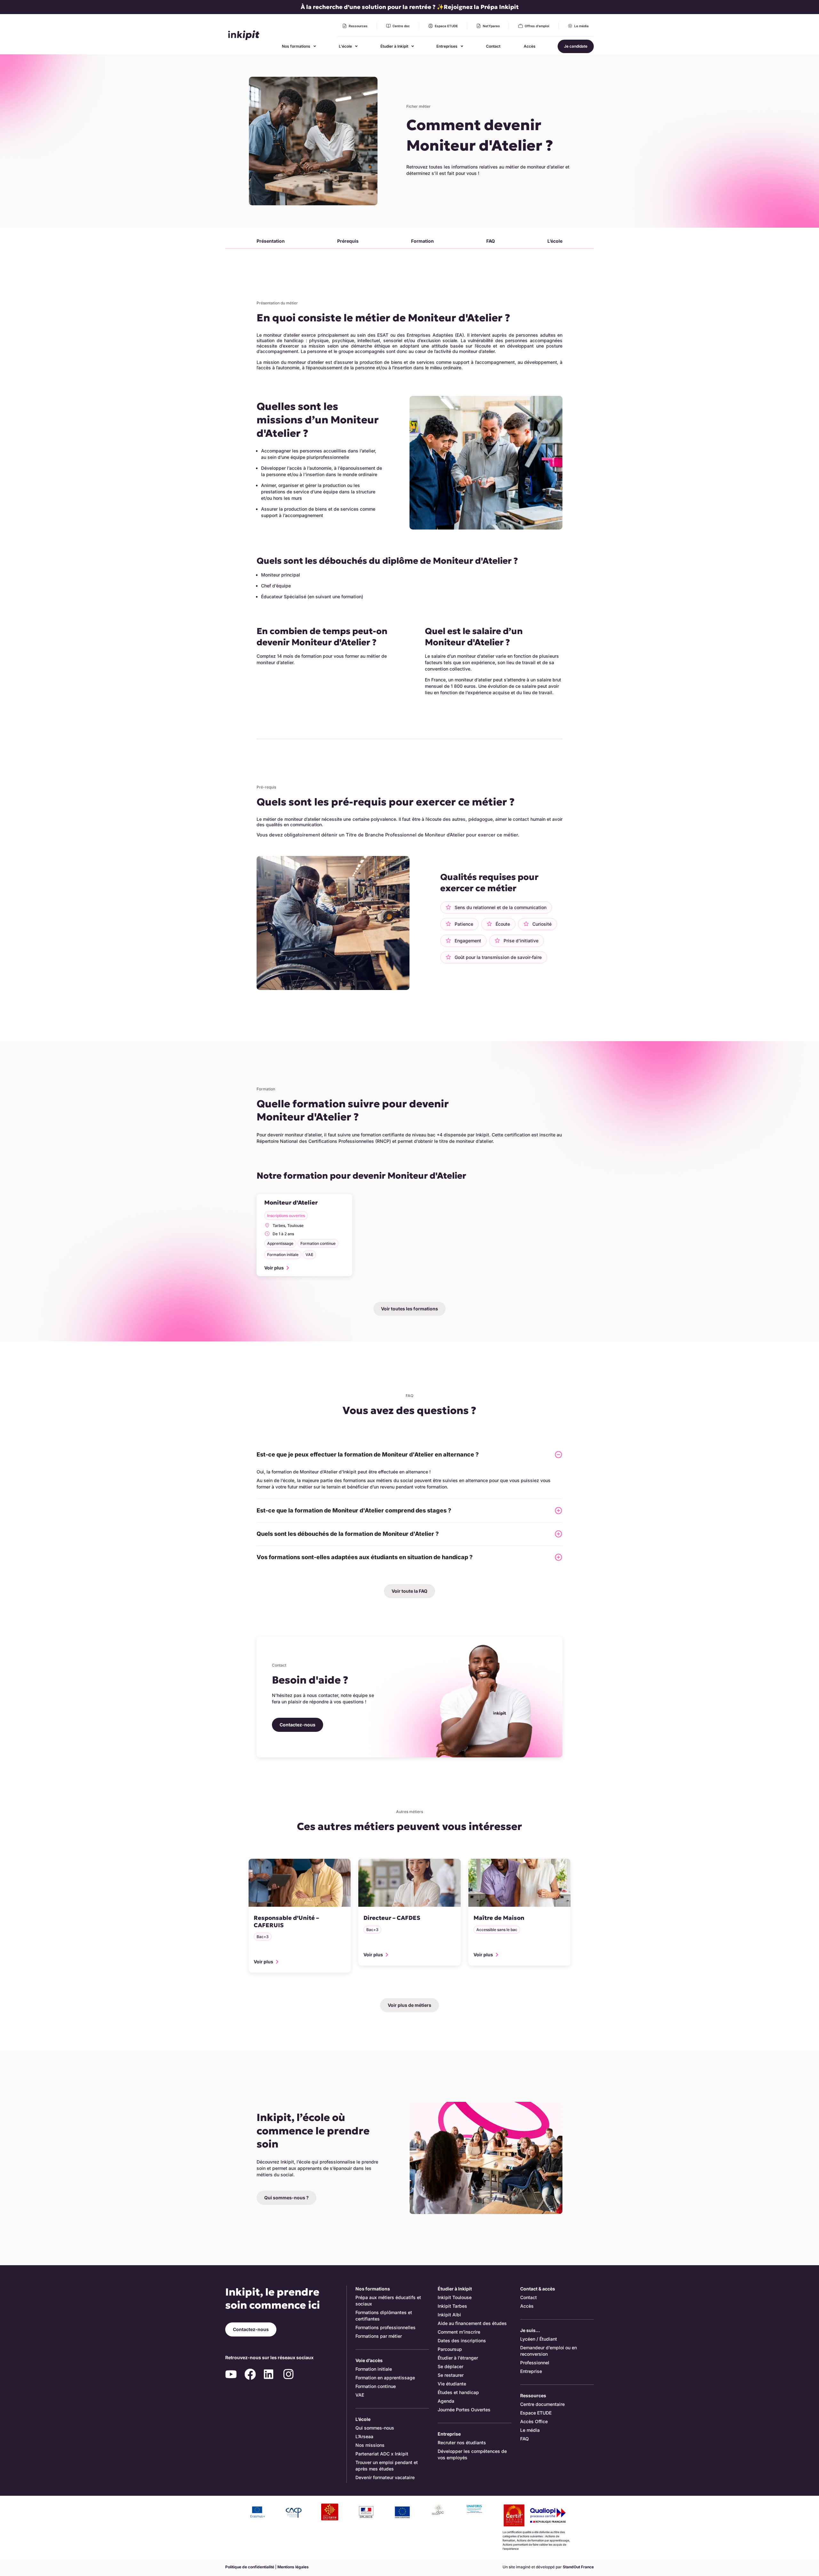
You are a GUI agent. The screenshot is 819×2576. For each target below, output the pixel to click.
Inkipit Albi (449, 2315)
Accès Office (534, 2421)
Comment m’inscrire (459, 2332)
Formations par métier (379, 2336)
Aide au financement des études (472, 2323)
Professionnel (535, 2363)
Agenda (446, 2401)
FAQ (525, 2439)
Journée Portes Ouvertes (464, 2410)
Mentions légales (293, 2567)
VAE (360, 2395)
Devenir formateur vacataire (385, 2477)
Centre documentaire (542, 2404)
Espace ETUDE (536, 2413)
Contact (529, 2297)
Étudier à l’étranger (458, 2358)
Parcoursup (450, 2349)
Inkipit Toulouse (455, 2297)
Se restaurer (451, 2375)
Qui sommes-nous (375, 2428)
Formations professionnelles (386, 2327)
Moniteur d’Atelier (291, 1202)
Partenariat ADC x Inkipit (382, 2454)
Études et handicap (458, 2392)
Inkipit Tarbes (452, 2306)
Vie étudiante (452, 2384)
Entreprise (531, 2371)
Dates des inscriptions (462, 2340)
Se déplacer (450, 2366)
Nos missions (370, 2445)
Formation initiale (374, 2369)
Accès (527, 2306)
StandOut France (578, 2567)
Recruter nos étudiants (462, 2442)
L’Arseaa (364, 2436)
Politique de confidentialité (250, 2567)
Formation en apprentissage (385, 2378)
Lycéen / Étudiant (539, 2339)
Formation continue (376, 2386)
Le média (530, 2430)
